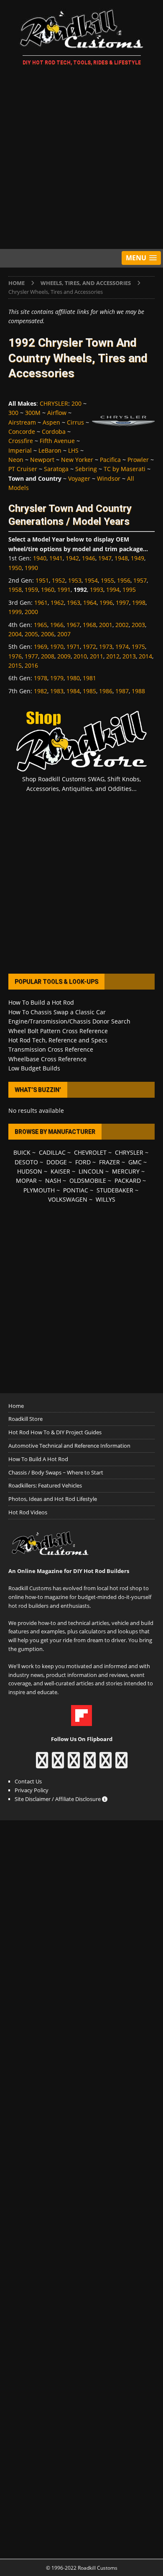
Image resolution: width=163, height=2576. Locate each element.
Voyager (79, 478)
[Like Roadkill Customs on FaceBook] (42, 1764)
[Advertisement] (81, 159)
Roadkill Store (25, 1419)
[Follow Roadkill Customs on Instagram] (58, 1764)
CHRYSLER (54, 403)
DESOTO (26, 1162)
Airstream (22, 422)
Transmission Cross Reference (51, 1049)
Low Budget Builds (34, 1068)
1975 (138, 647)
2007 (64, 634)
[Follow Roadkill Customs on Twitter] (106, 1764)
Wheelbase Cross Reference (47, 1059)
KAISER (60, 1171)
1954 (91, 580)
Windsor (109, 478)
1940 (40, 558)
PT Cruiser (23, 469)
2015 (15, 665)
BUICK (22, 1152)
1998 (139, 603)
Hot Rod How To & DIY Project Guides (55, 1432)
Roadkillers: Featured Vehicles (45, 1485)
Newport (42, 460)
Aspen (51, 422)
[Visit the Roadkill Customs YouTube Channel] (121, 1764)
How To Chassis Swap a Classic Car (57, 1012)
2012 (113, 656)
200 (76, 403)
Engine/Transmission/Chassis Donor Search (69, 1021)
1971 (73, 647)
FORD (83, 1162)
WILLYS (106, 1199)
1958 (15, 590)
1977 (31, 656)
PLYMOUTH (39, 1190)
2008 (48, 656)
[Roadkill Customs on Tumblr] (90, 1764)
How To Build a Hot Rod (41, 1002)
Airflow (57, 413)
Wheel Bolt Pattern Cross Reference (58, 1031)
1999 (15, 612)
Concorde (22, 431)
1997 (122, 603)
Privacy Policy (32, 1790)
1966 (57, 625)
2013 (129, 656)
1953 (75, 580)
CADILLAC (52, 1152)
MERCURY (126, 1171)
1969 (41, 647)
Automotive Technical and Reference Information (69, 1446)
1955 (107, 580)
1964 (90, 603)
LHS (73, 450)
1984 (73, 691)
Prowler (138, 460)
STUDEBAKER (115, 1190)
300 (13, 413)
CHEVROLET (90, 1152)
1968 (89, 625)
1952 (59, 580)
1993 (97, 590)
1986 (106, 691)
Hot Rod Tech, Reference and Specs (58, 1040)
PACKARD (128, 1180)
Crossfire (21, 441)
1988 (138, 691)
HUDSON (30, 1171)
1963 (74, 603)
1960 (48, 590)
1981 (89, 678)
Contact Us (28, 1781)
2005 (31, 634)
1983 (57, 691)
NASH (53, 1180)
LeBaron (50, 450)
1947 (105, 558)
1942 (72, 558)
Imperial (20, 450)
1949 (138, 558)
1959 (31, 590)
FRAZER (110, 1162)
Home (16, 1406)
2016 (31, 665)
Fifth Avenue (57, 441)
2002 (122, 625)
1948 (121, 558)
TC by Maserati (125, 469)
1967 (73, 625)
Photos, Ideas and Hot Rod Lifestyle (53, 1499)
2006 (48, 634)
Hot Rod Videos (28, 1512)
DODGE (57, 1162)
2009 (64, 656)
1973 (106, 647)
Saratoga (56, 469)
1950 (15, 568)
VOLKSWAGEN (68, 1199)
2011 (97, 656)
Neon (16, 460)
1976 (15, 656)
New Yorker (77, 460)
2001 (106, 625)
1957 (140, 580)
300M (33, 413)
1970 (57, 647)
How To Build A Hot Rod (38, 1459)
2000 (31, 612)
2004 (15, 634)
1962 (57, 603)
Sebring (86, 469)
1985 (89, 691)
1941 (56, 558)
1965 (41, 625)
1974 (122, 647)
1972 (89, 647)
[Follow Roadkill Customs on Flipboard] (81, 1721)
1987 (122, 691)
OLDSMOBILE (88, 1180)
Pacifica (110, 460)
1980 (73, 678)
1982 (41, 691)
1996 (106, 603)
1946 (89, 558)
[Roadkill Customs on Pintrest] (74, 1764)
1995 (129, 590)
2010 (80, 656)
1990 (31, 568)
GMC (135, 1162)
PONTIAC (76, 1190)
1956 (124, 580)
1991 (64, 590)
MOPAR (26, 1180)
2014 (145, 656)
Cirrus (75, 422)
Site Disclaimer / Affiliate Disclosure (58, 1799)
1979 (57, 678)
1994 (113, 590)
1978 (41, 678)
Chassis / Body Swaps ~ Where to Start (56, 1472)
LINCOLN (91, 1171)
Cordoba (54, 431)
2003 (138, 625)
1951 (42, 580)
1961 (41, 603)
